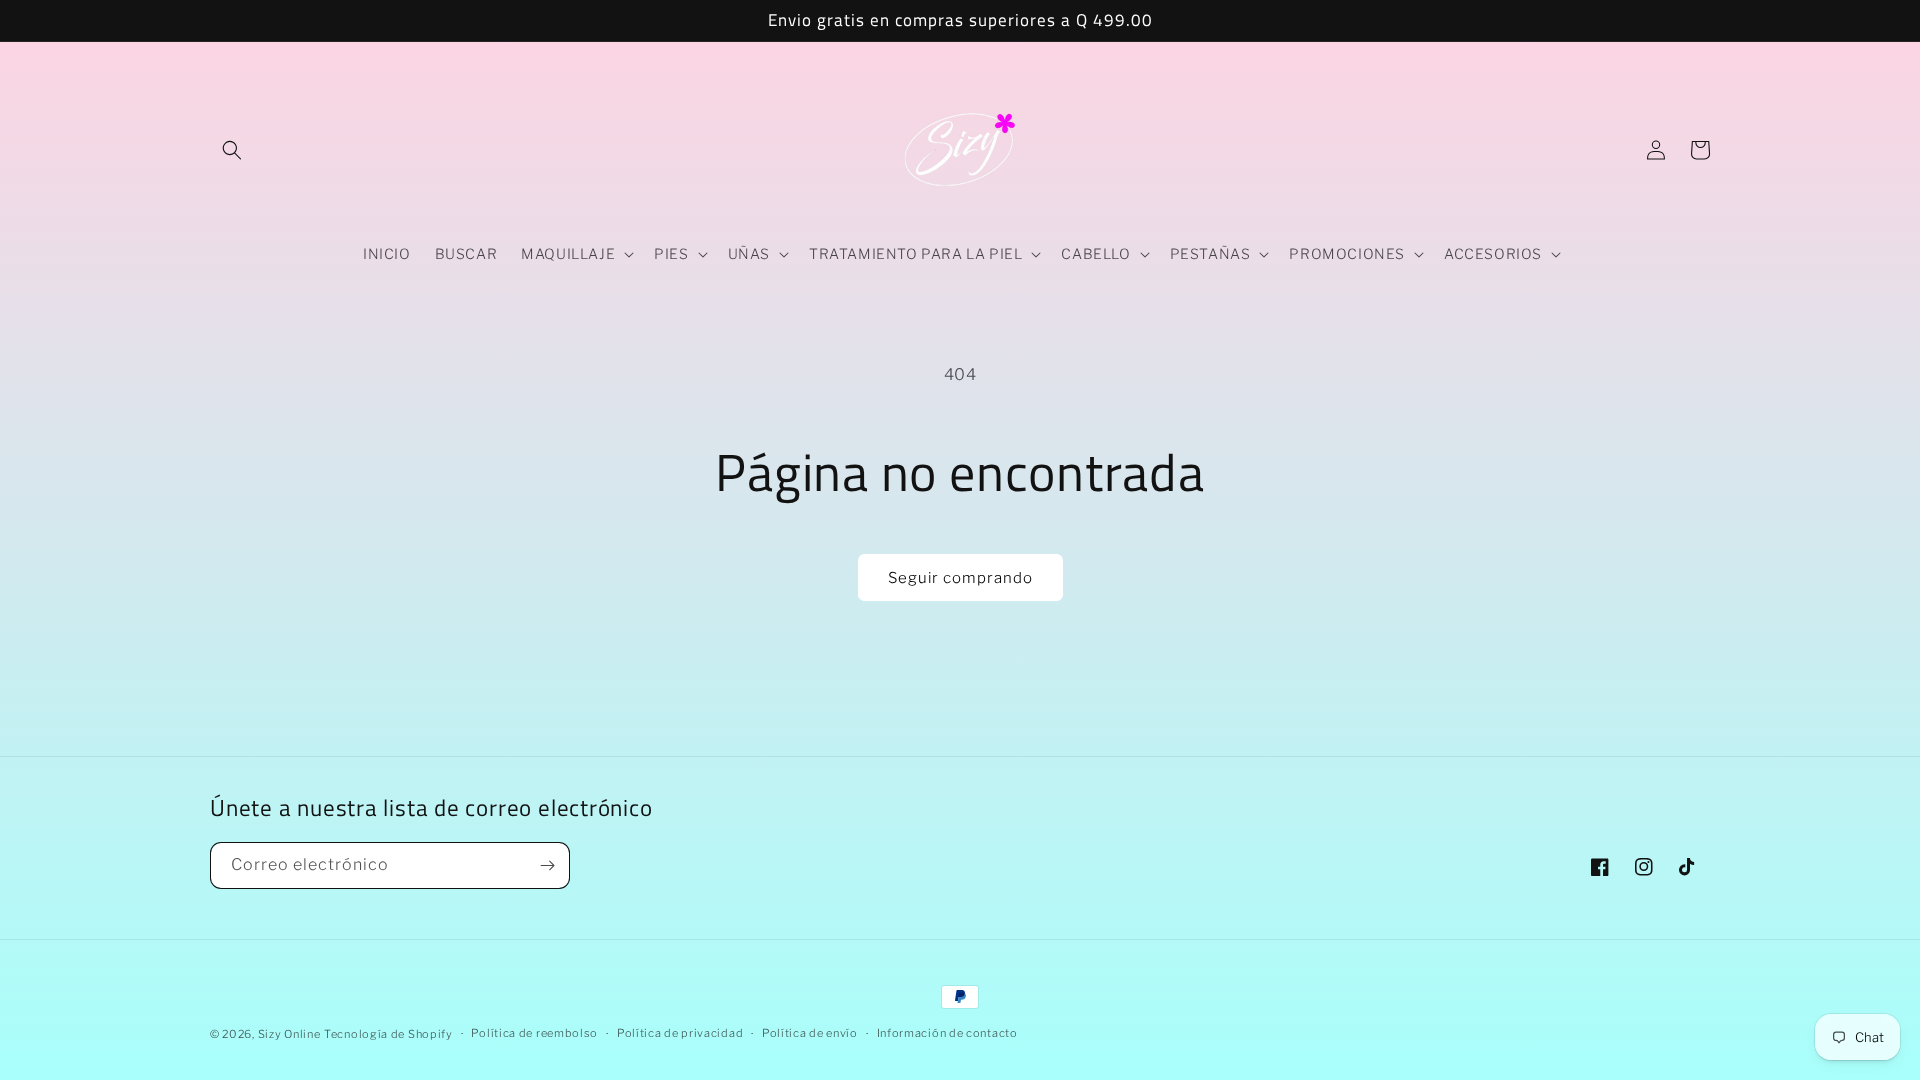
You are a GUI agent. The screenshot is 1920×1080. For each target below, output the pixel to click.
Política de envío (810, 1033)
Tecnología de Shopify (388, 1034)
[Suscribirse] (547, 865)
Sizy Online (289, 1034)
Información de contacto (947, 1033)
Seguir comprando (960, 578)
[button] (232, 150)
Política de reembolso (534, 1033)
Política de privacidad (680, 1033)
